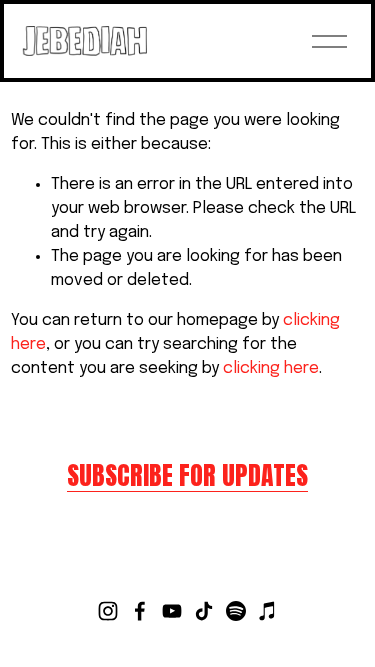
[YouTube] (172, 611)
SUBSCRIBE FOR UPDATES (187, 475)
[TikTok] (204, 611)
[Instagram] (108, 611)
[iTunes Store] (268, 611)
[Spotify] (236, 611)
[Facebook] (140, 611)
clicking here (271, 368)
